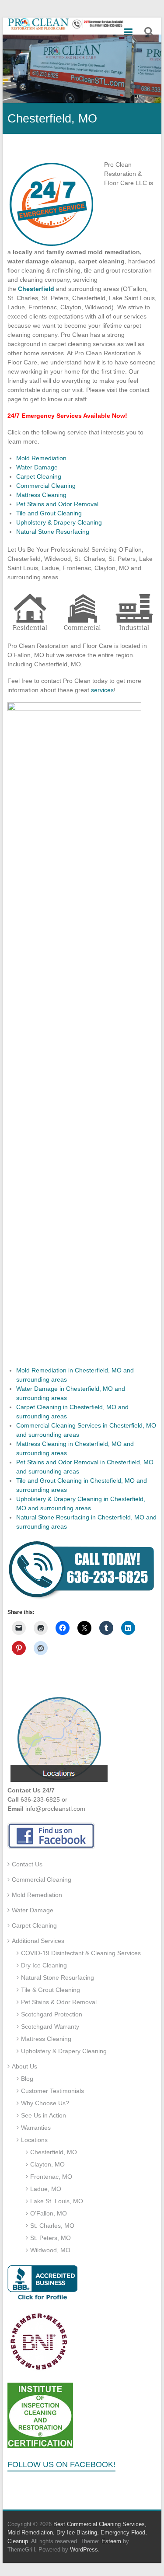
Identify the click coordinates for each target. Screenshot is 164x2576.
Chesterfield (36, 289)
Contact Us (27, 1864)
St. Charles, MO (52, 2226)
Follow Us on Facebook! (61, 2464)
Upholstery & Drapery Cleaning (59, 522)
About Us (24, 2066)
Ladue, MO (46, 2189)
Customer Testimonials (52, 2091)
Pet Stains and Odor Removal (57, 504)
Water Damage (37, 467)
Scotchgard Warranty (50, 2026)
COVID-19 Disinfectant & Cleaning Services (81, 1953)
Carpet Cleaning (39, 476)
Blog (27, 2079)
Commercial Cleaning (46, 486)
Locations (34, 2140)
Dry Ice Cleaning (44, 1965)
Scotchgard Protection (52, 2014)
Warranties (36, 2128)
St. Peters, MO (51, 2238)
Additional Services (38, 1941)
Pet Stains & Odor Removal (59, 2002)
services (102, 690)
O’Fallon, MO (49, 2213)
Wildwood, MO (50, 2250)
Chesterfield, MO (54, 2152)
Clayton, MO (47, 2164)
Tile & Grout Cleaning (51, 1990)
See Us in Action (44, 2115)
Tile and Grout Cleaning (49, 513)
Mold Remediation (41, 458)
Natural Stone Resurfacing (53, 532)
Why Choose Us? (45, 2103)
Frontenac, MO (51, 2177)
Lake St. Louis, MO (57, 2201)
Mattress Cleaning (41, 495)
